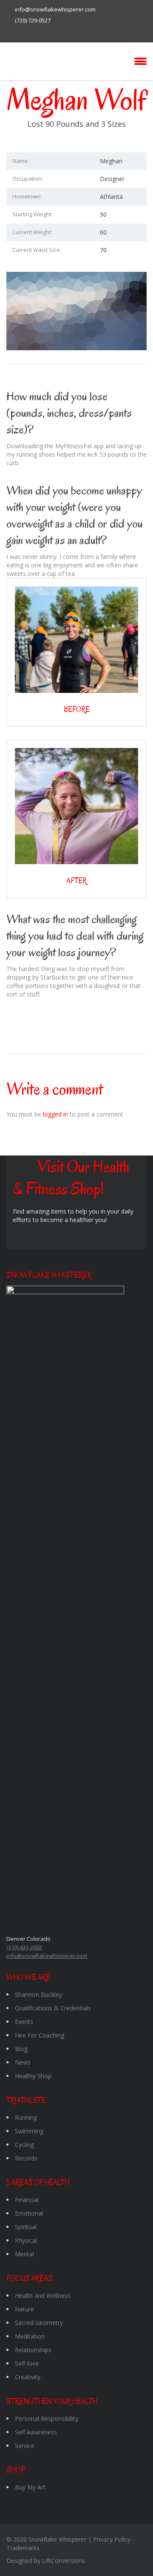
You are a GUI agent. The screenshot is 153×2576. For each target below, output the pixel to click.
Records (26, 2158)
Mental (24, 2254)
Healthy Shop (33, 2076)
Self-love (27, 2363)
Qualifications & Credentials (53, 2008)
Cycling (24, 2145)
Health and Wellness (43, 2296)
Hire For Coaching (40, 2035)
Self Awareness (36, 2432)
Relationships (33, 2350)
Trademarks (23, 2548)
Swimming (29, 2131)
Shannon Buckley (38, 1994)
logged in (55, 1114)
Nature (24, 2309)
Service (25, 2446)
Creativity (28, 2377)
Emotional (29, 2213)
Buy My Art (30, 2487)
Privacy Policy (112, 2539)
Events (24, 2022)
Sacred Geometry (39, 2323)
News (23, 2062)
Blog (21, 2049)
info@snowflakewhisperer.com (55, 9)
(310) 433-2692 (24, 1947)
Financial (27, 2200)
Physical (26, 2240)
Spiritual (26, 2227)
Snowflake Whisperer (57, 2539)
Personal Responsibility (47, 2418)
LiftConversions (64, 2561)
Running (26, 2117)
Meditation (30, 2336)
